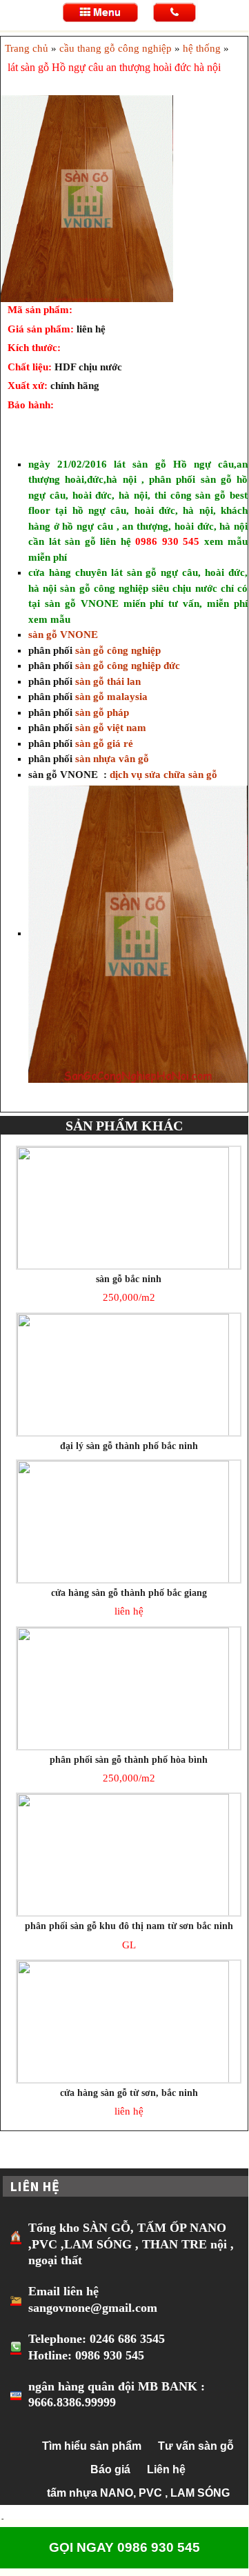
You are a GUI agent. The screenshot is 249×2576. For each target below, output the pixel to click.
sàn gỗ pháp (102, 712)
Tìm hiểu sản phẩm (92, 2446)
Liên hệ (166, 2469)
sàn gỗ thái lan (108, 681)
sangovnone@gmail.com (93, 2308)
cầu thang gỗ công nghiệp (116, 48)
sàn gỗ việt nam (111, 728)
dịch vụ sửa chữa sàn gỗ (162, 775)
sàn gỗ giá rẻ (104, 743)
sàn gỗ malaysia (111, 697)
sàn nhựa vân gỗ (111, 759)
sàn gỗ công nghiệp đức (128, 666)
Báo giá (110, 2469)
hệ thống (202, 48)
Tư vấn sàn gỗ (196, 2446)
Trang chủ (27, 48)
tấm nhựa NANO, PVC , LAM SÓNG (138, 2493)
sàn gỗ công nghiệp (118, 650)
